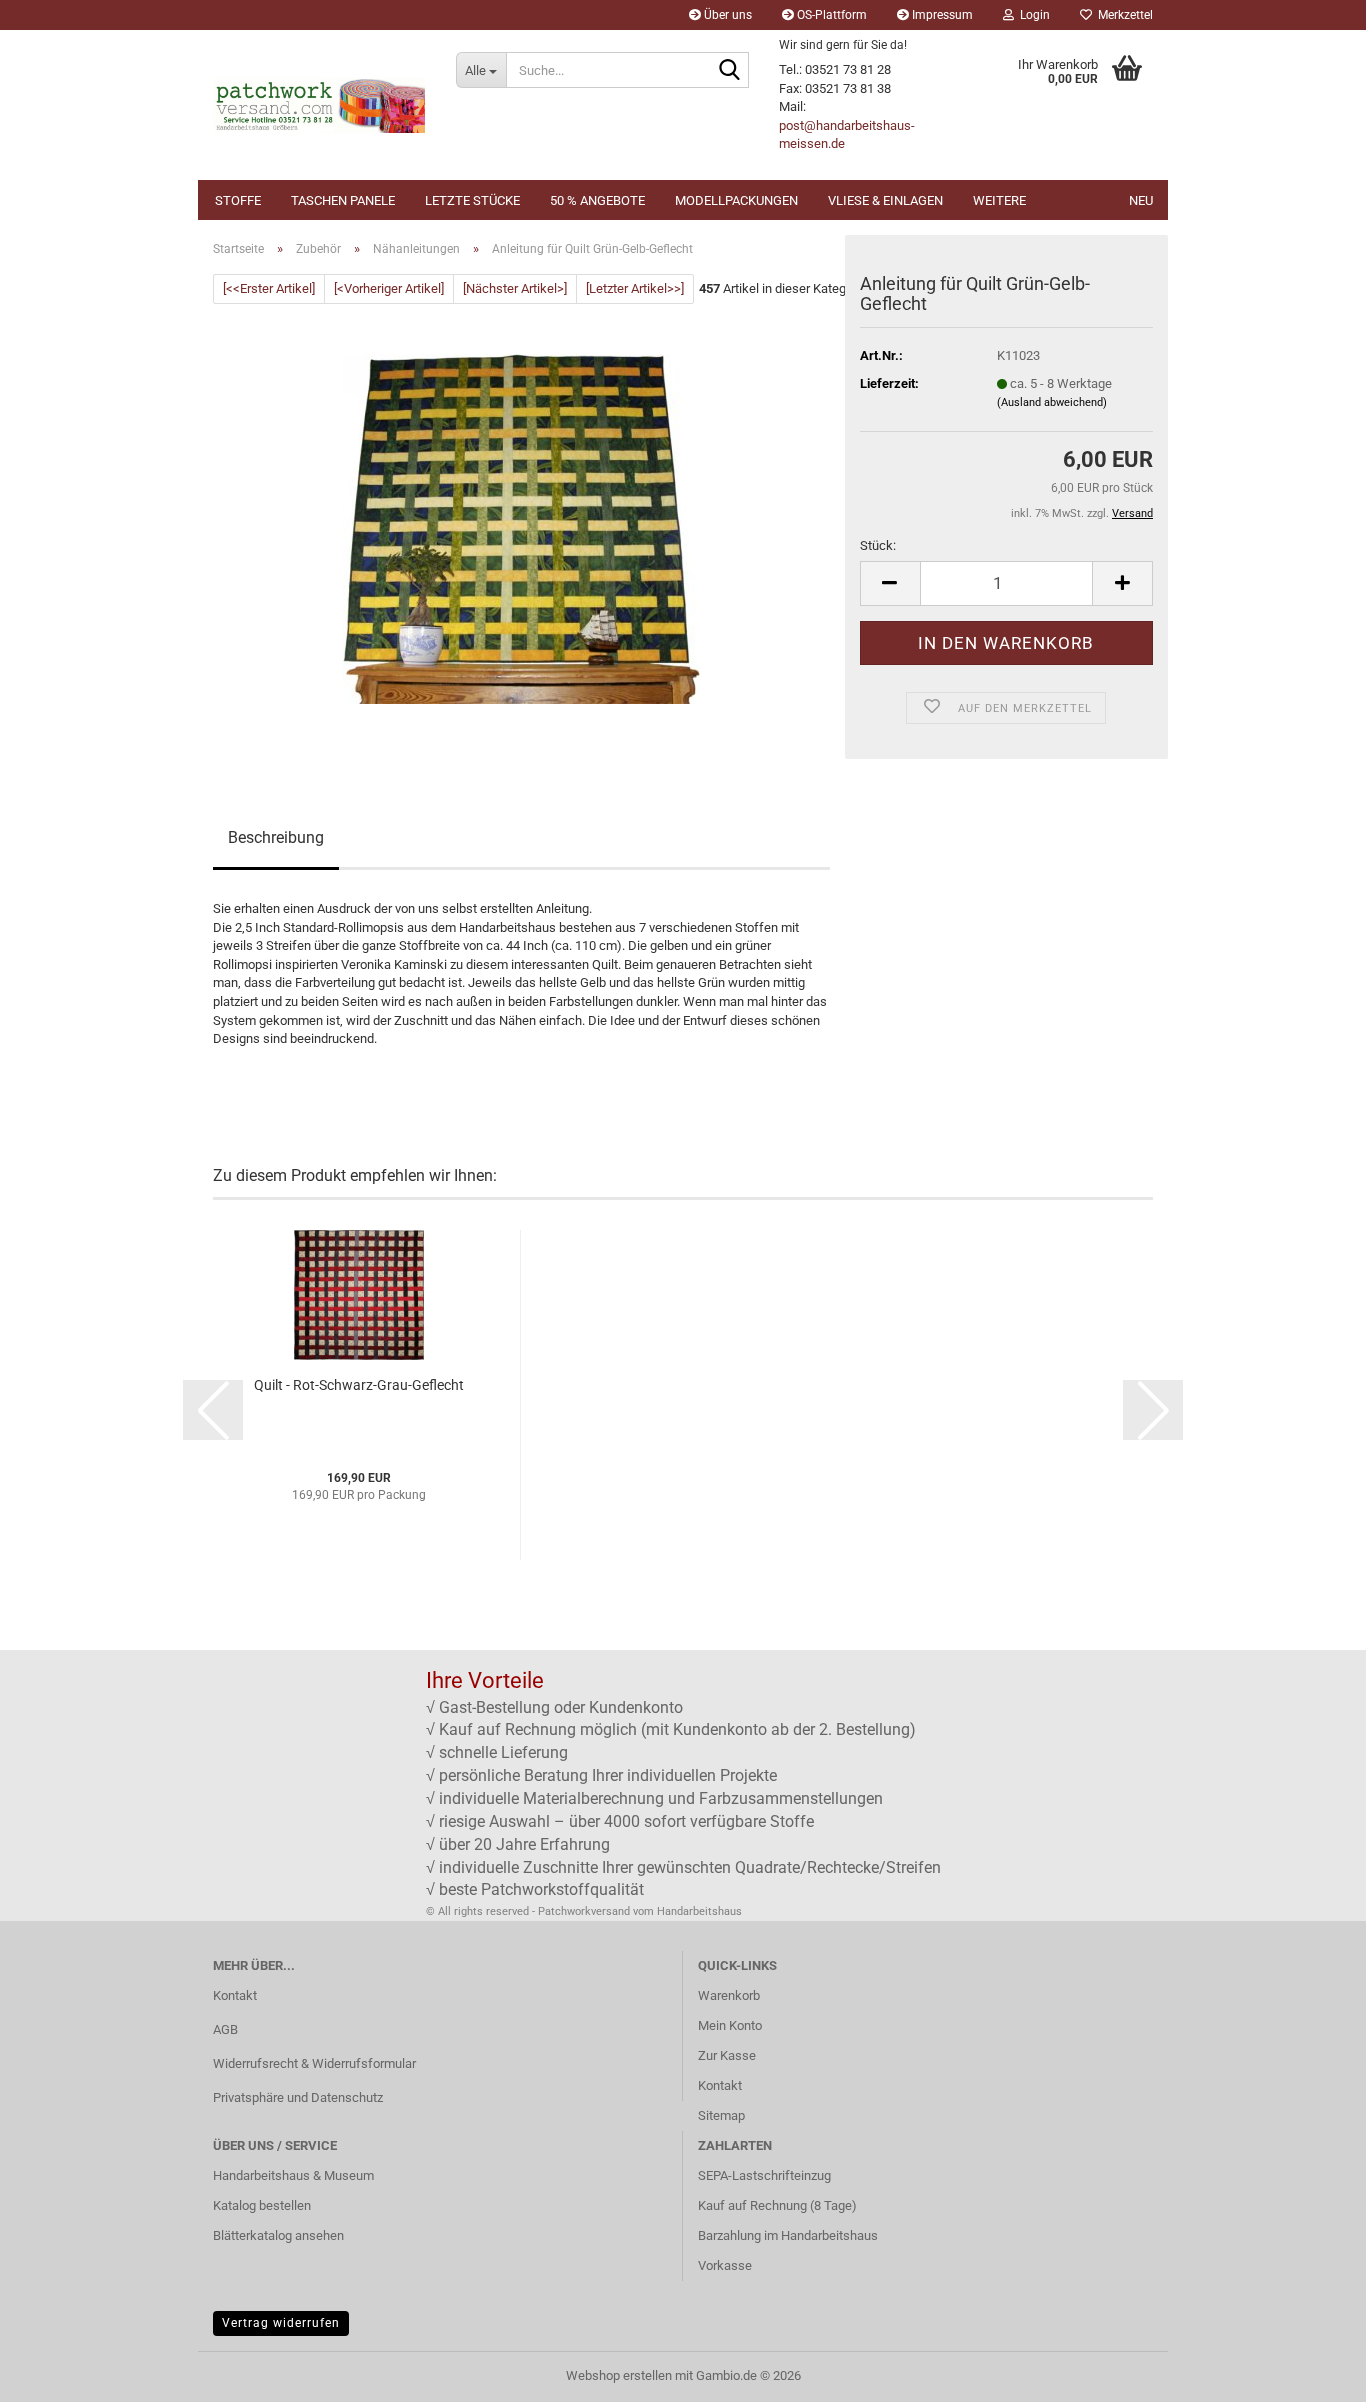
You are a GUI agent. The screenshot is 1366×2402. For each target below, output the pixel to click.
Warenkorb (729, 1995)
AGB (225, 2029)
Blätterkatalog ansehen (278, 2235)
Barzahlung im (739, 2235)
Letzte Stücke (472, 200)
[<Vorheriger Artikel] (389, 288)
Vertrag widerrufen (281, 2323)
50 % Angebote (597, 200)
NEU (1141, 200)
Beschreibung (276, 837)
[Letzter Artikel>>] (635, 288)
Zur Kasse (727, 2055)
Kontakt (235, 1995)
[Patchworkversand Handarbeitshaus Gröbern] (319, 105)
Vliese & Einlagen (885, 200)
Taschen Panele (343, 200)
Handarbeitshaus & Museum (293, 2175)
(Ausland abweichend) (1052, 402)
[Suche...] (730, 71)
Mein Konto (730, 2025)
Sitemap (721, 2115)
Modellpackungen (736, 200)
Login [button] (1032, 15)
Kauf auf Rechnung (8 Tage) (777, 2205)
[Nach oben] (1311, 2372)
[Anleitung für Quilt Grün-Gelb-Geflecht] (521, 528)
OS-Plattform (830, 15)
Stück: (878, 545)
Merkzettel (1122, 15)
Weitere (999, 200)
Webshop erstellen (619, 2375)
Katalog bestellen (262, 2205)
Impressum (941, 15)
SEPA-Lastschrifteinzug (764, 2175)
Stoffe (238, 200)
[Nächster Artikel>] (515, 288)
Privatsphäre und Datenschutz (298, 2097)
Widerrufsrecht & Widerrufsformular (314, 2063)
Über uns (726, 15)
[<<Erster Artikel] (269, 288)
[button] (890, 583)
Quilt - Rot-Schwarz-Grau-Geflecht (359, 1385)
